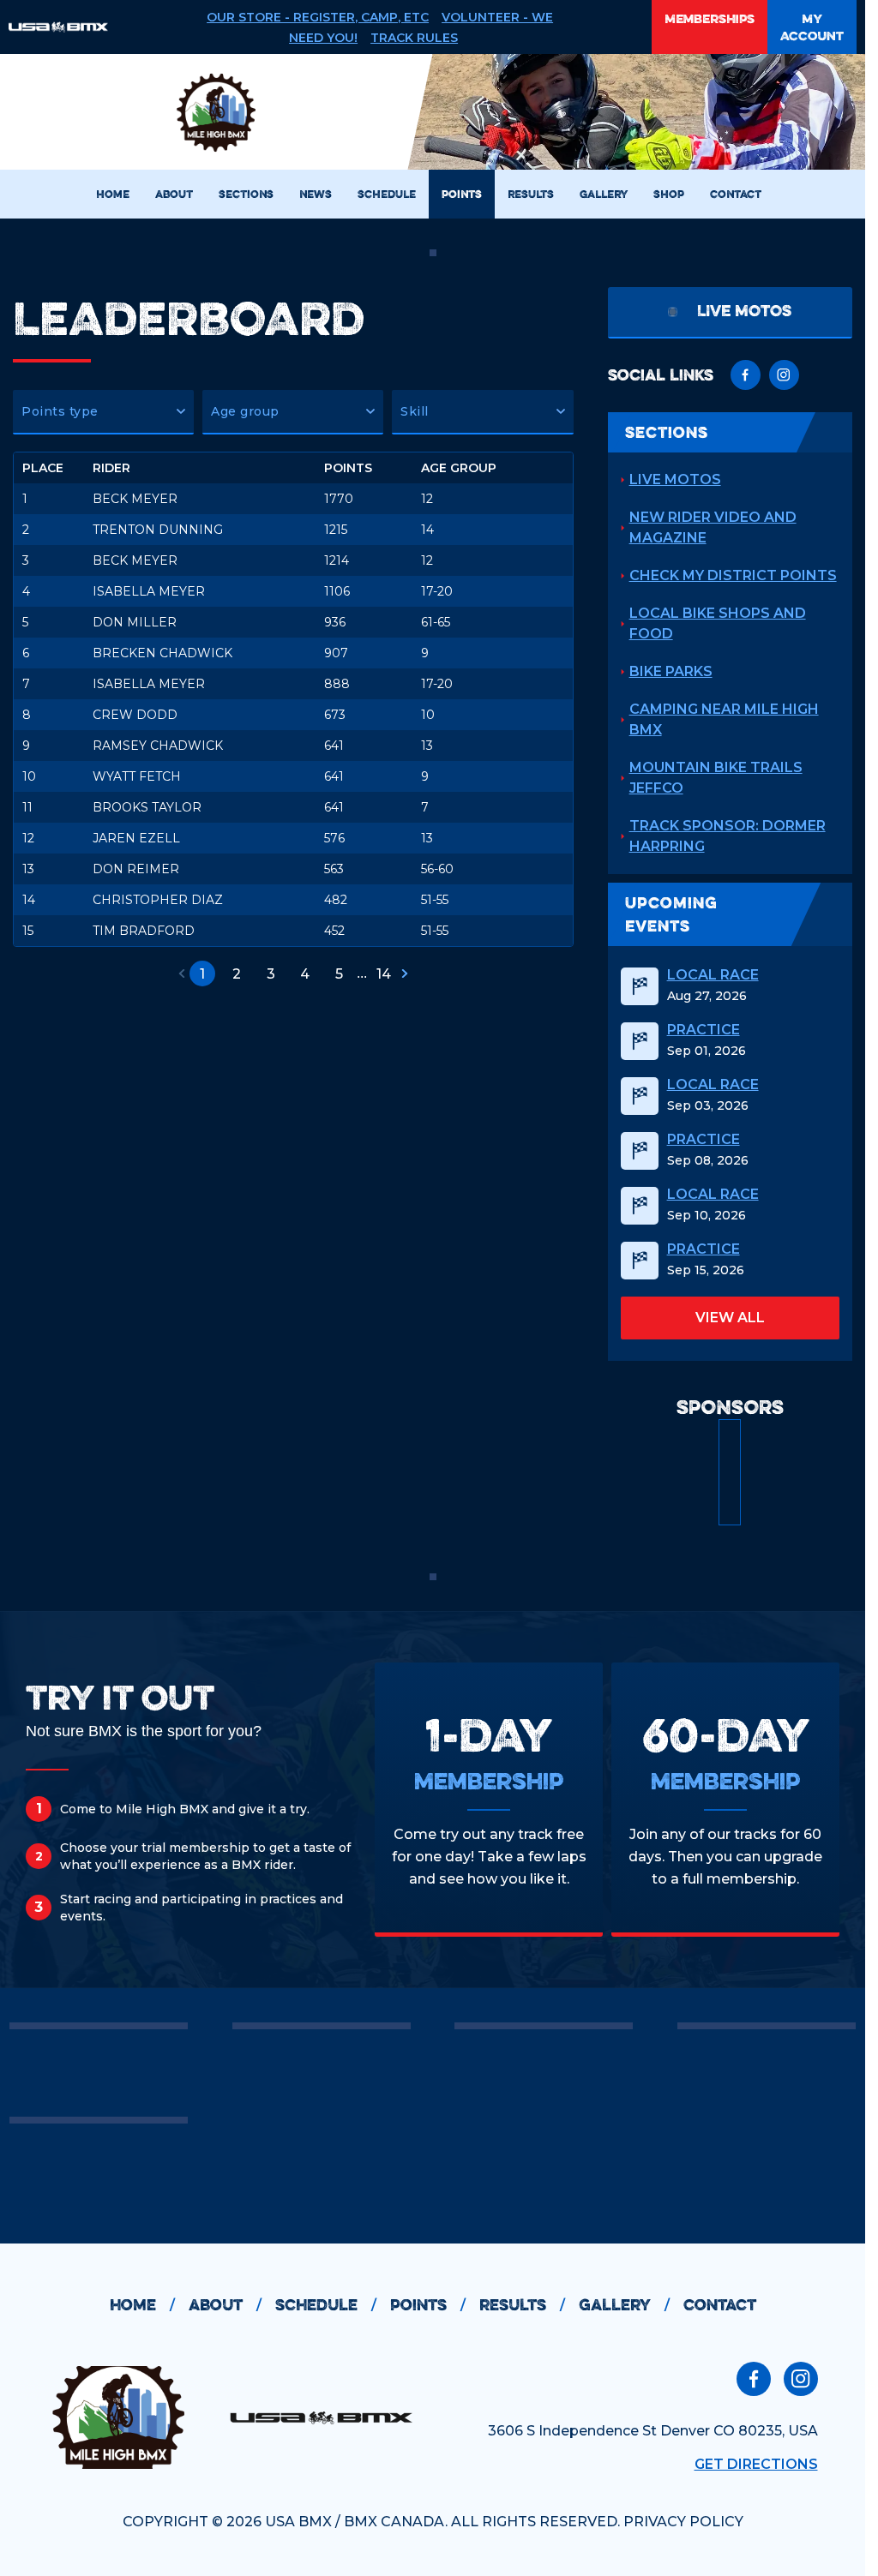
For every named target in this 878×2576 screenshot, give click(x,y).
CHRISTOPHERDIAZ (158, 900)
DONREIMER (136, 869)
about (225, 2305)
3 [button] (271, 974)
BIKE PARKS (671, 671)
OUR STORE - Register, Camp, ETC (318, 17)
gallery (624, 2305)
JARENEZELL (136, 838)
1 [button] (202, 974)
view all (730, 1318)
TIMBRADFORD (144, 931)
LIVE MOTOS (675, 479)
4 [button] (305, 974)
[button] (103, 412)
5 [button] (339, 974)
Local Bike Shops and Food (718, 623)
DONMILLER (135, 622)
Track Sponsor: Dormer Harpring (728, 836)
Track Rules (414, 38)
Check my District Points (733, 575)
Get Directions (756, 2464)
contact (720, 2305)
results (522, 2305)
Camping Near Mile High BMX (724, 719)
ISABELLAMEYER (149, 591)
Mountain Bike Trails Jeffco (716, 778)
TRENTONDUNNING (158, 530)
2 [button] (237, 974)
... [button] (362, 973)
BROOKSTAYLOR (147, 807)
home (142, 2305)
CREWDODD (135, 715)
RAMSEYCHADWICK (158, 746)
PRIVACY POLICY (683, 2522)
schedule (326, 2305)
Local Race (713, 975)
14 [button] (384, 974)
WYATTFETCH (137, 776)
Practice (704, 1030)
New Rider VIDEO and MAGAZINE (713, 527)
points (428, 2305)
